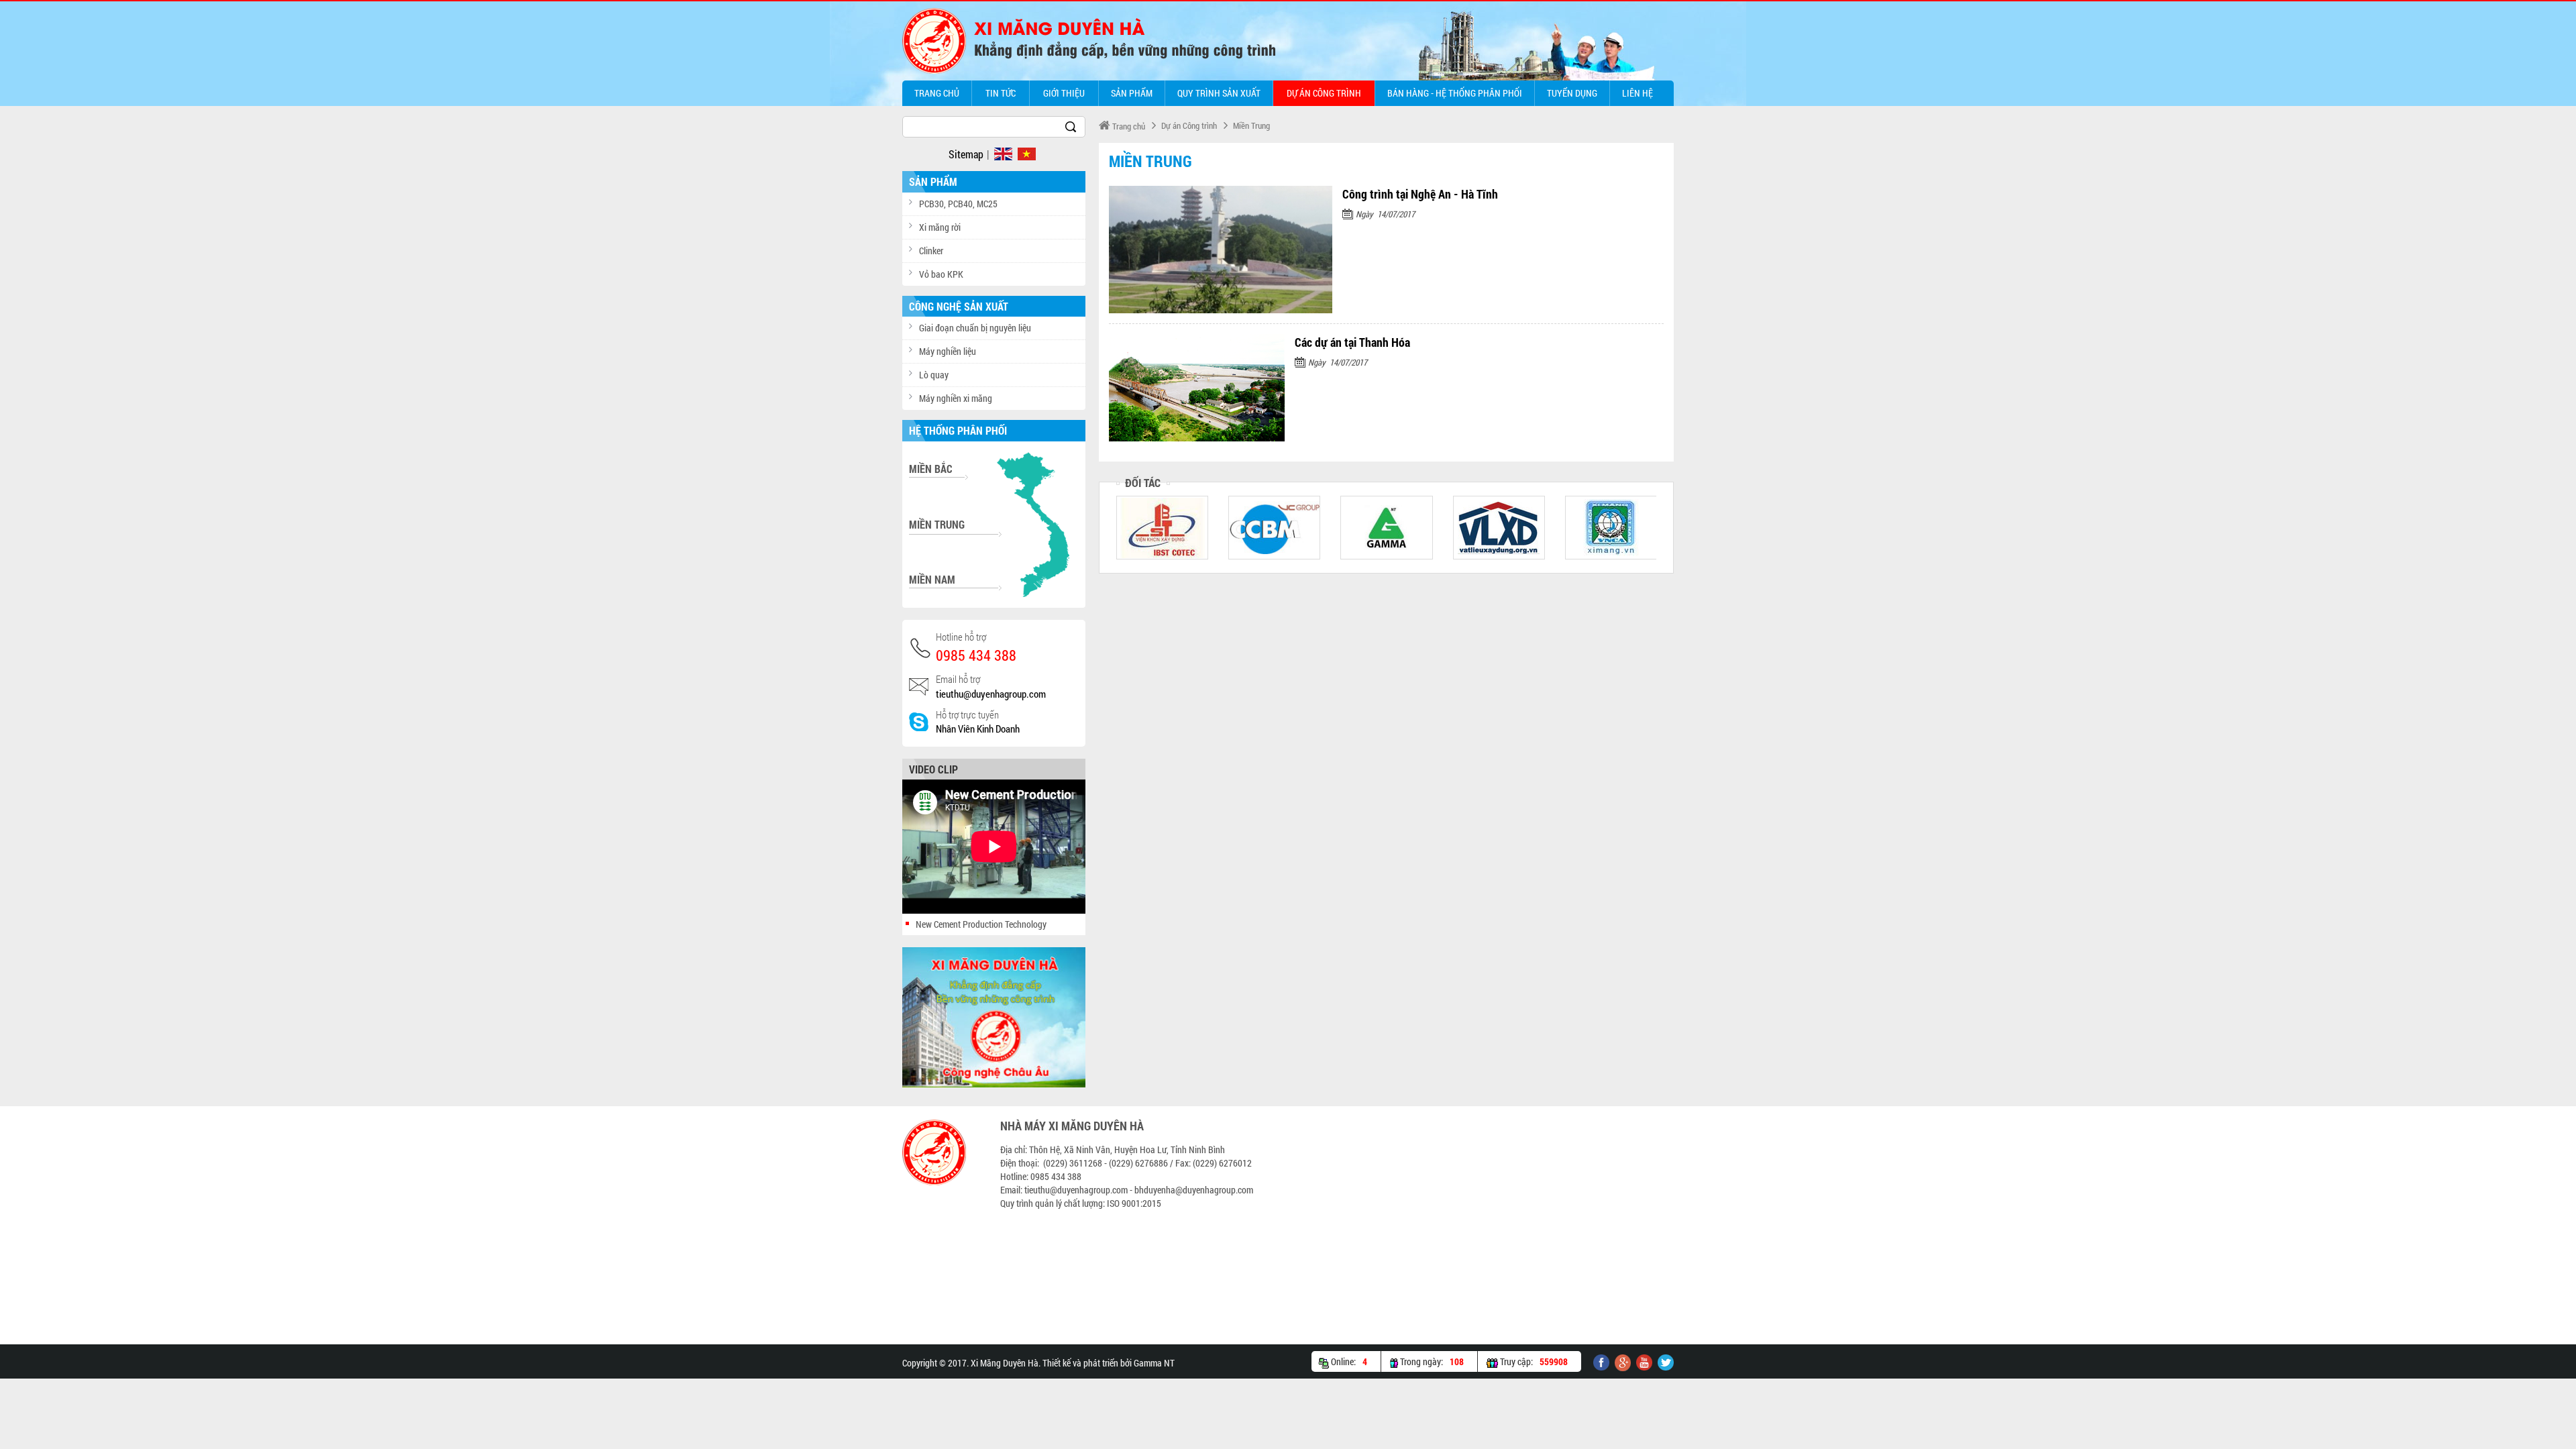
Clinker (931, 251)
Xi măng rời (940, 227)
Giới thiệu (1064, 93)
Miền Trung (1251, 125)
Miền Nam (932, 579)
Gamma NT (1154, 1363)
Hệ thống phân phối (958, 430)
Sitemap (966, 154)
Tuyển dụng (1572, 93)
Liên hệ (1638, 93)
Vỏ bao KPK (941, 274)
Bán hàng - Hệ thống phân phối (1455, 93)
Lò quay (934, 375)
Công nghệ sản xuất (959, 306)
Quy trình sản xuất (1219, 93)
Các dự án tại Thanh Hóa (1352, 342)
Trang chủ (937, 93)
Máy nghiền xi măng (956, 398)
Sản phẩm (1132, 93)
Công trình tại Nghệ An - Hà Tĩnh (1420, 194)
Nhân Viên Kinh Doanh (978, 729)
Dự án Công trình (1324, 93)
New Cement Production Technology (981, 924)
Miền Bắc (931, 469)
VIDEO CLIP (933, 769)
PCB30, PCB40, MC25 (958, 204)
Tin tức (1001, 93)
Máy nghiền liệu (948, 351)
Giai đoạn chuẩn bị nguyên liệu (975, 328)
